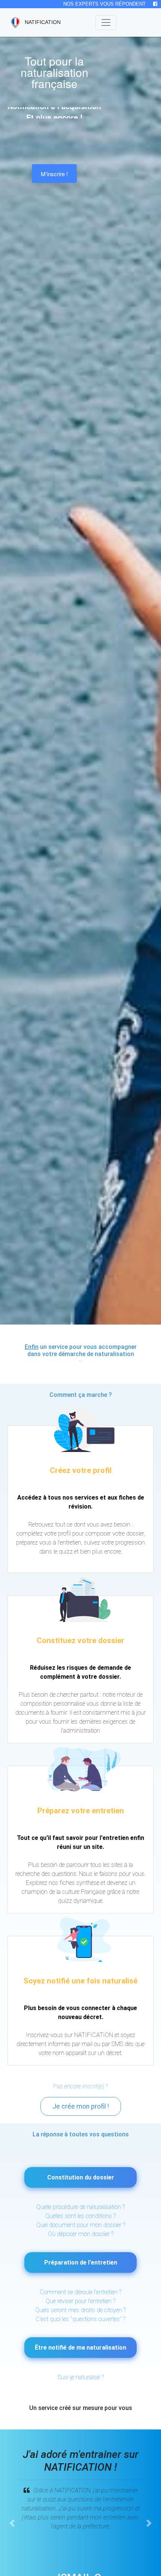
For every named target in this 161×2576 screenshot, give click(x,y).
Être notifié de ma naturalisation (80, 2348)
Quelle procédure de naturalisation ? (80, 2207)
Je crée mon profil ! (81, 2106)
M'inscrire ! (54, 174)
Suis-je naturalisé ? (81, 2377)
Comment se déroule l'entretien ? (80, 2292)
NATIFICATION (38, 22)
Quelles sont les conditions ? (80, 2216)
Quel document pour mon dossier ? (81, 2225)
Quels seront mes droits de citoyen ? (80, 2310)
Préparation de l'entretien (81, 2262)
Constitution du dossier (81, 2177)
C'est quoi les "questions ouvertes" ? (80, 2319)
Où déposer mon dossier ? (81, 2234)
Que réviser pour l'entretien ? (80, 2301)
